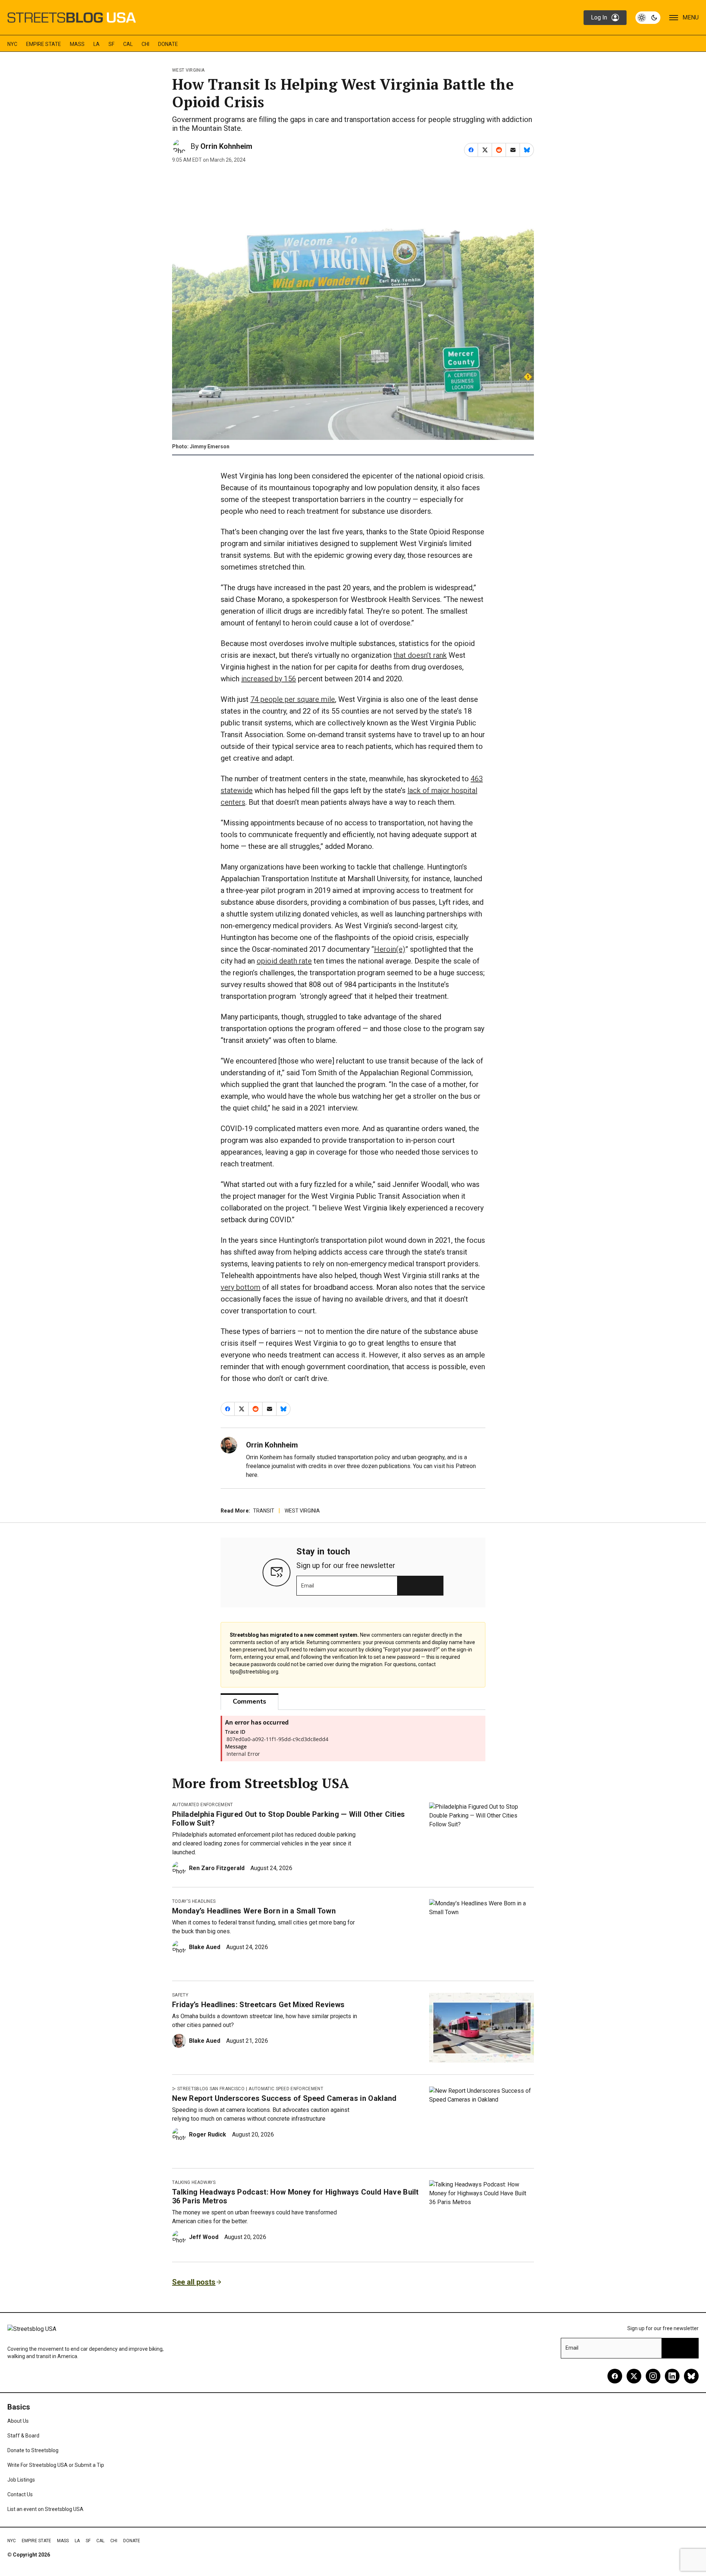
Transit (264, 1511)
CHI (145, 44)
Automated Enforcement (203, 1805)
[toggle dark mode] (648, 18)
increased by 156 (269, 679)
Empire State (44, 44)
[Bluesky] (691, 2376)
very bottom (240, 1287)
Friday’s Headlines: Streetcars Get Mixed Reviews (258, 2005)
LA (97, 44)
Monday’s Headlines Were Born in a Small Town (254, 1911)
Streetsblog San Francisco (211, 2089)
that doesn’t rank (420, 655)
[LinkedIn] (672, 2376)
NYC (12, 44)
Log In (599, 17)
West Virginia (188, 70)
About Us (18, 2421)
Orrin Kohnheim (226, 146)
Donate (168, 44)
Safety (180, 1995)
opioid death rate (284, 961)
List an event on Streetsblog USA (45, 2509)
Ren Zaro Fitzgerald (217, 1868)
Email (308, 1586)
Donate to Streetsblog (33, 2450)
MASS (77, 44)
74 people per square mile (293, 699)
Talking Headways (194, 2182)
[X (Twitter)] (634, 2376)
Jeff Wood (204, 2237)
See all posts (194, 2282)
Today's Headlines (194, 1901)
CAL (128, 44)
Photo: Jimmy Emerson (201, 446)
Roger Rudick (208, 2134)
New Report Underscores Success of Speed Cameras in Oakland (284, 2098)
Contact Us (20, 2494)
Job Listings (21, 2480)
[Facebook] (615, 2376)
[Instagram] (653, 2376)
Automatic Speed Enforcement (286, 2089)
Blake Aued (205, 1947)
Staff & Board (23, 2436)
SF (111, 44)
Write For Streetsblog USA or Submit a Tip (56, 2465)
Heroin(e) (390, 949)
